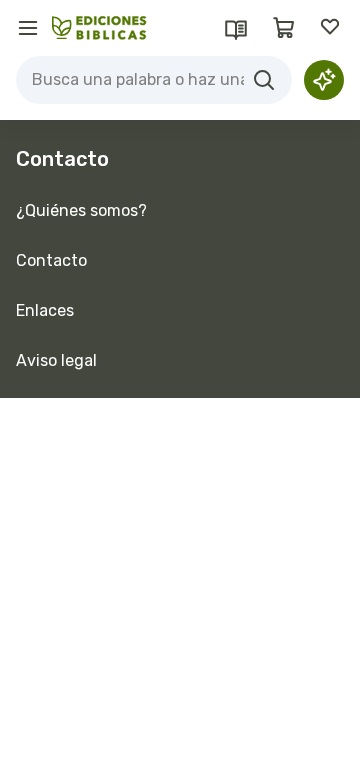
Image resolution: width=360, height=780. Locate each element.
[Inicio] (99, 28)
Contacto (51, 260)
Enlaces (45, 310)
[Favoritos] (332, 28)
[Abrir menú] (28, 28)
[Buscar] (264, 80)
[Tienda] (284, 28)
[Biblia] (236, 28)
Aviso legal (56, 360)
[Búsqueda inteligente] (324, 80)
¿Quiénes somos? (81, 210)
